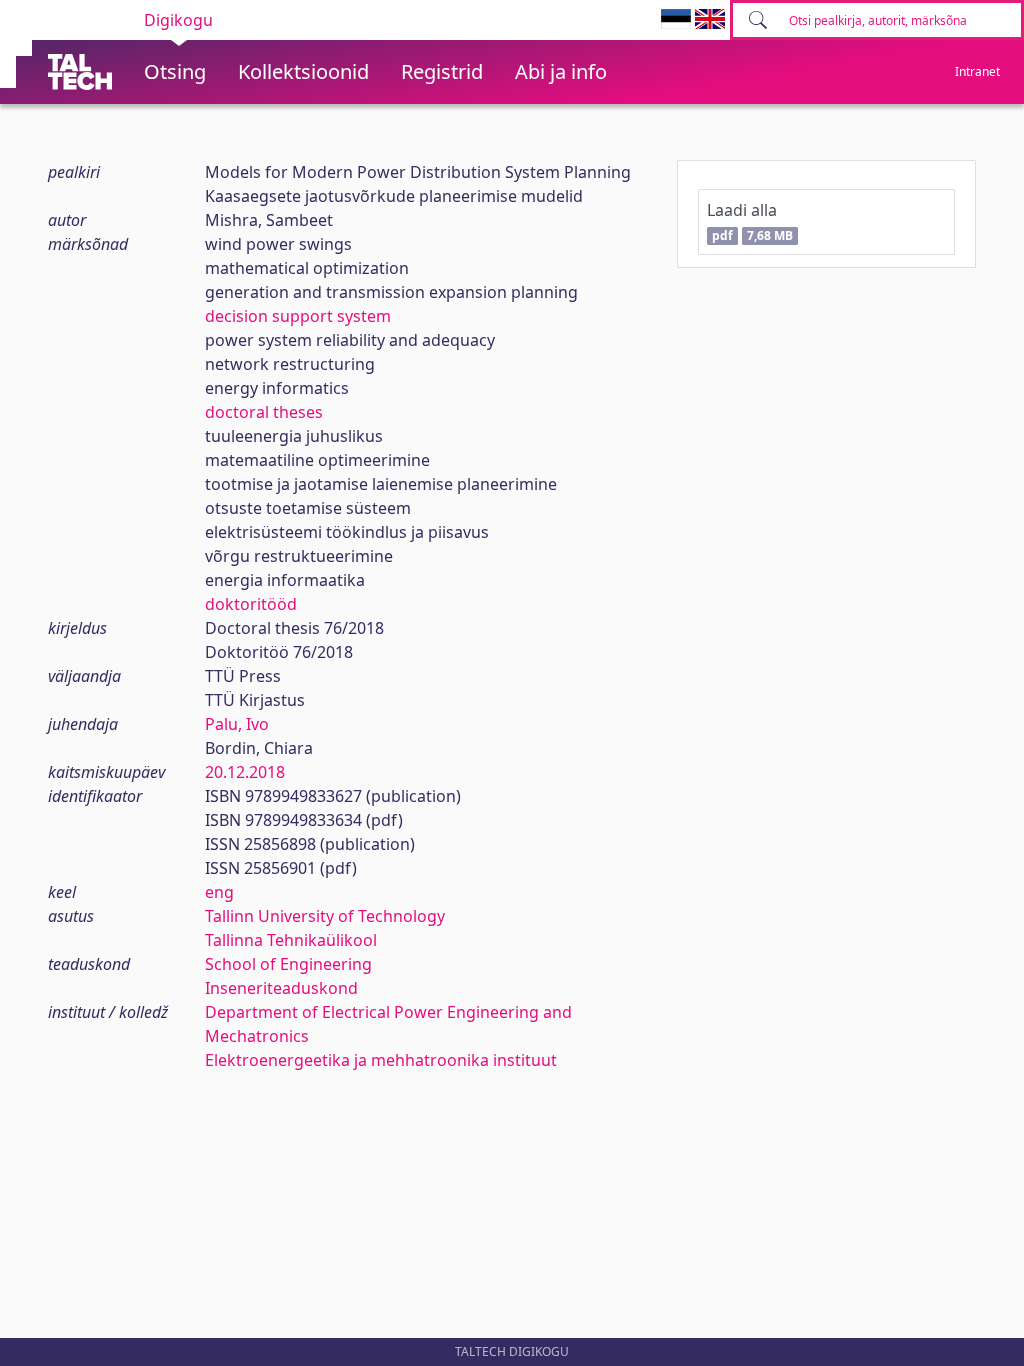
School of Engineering (288, 964)
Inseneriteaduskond (281, 988)
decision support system (298, 316)
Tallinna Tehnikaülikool (291, 940)
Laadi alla (749, 221)
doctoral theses (264, 412)
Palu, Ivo (237, 724)
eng (219, 892)
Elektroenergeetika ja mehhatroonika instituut (381, 1060)
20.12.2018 (245, 772)
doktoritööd (251, 604)
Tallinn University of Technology (325, 916)
